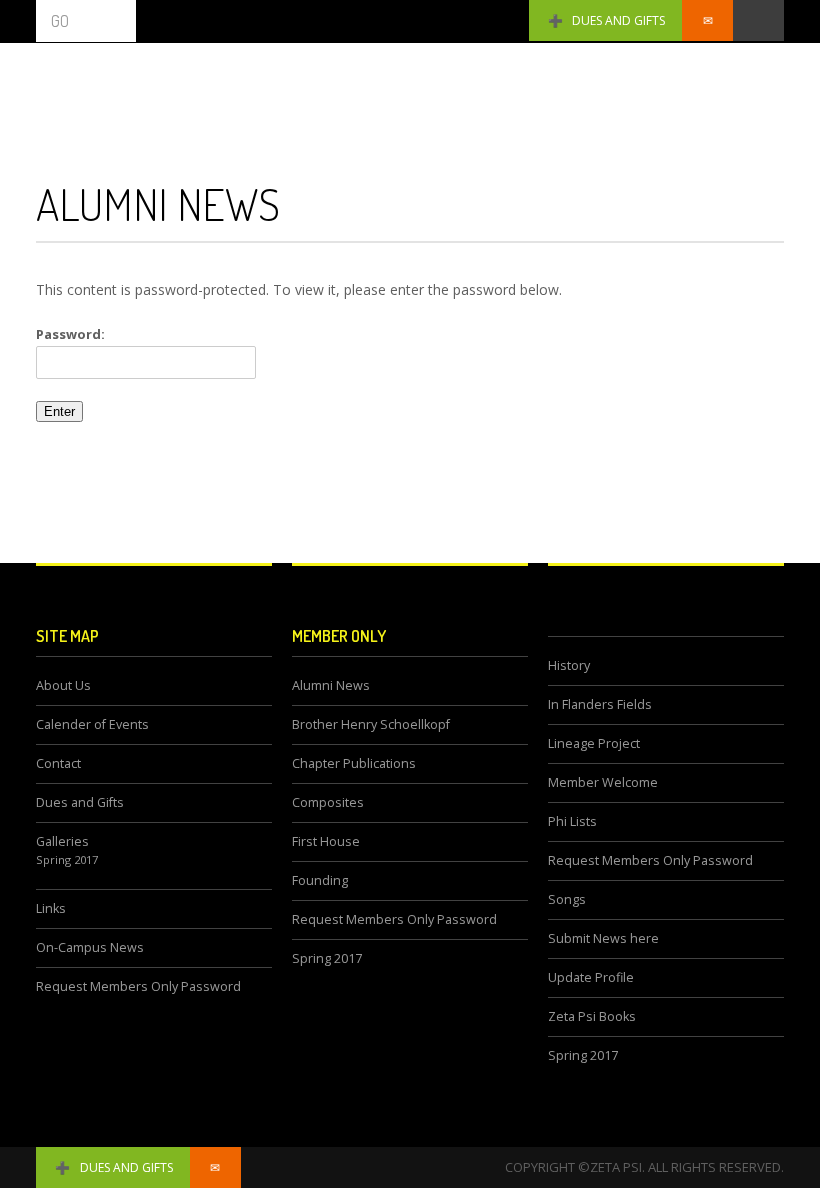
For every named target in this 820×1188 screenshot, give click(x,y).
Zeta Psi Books (592, 1016)
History (569, 665)
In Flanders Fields (600, 704)
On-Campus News (90, 947)
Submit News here (603, 938)
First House (326, 841)
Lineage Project (594, 743)
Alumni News (331, 685)
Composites (328, 802)
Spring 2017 (67, 859)
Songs (567, 899)
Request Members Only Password (138, 986)
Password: (70, 334)
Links (51, 908)
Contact (58, 763)
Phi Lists (572, 821)
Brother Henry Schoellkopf (371, 724)
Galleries (62, 841)
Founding (320, 880)
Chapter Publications (354, 763)
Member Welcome (603, 782)
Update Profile (591, 977)
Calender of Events (92, 724)
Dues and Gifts (618, 20)
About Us (63, 685)
